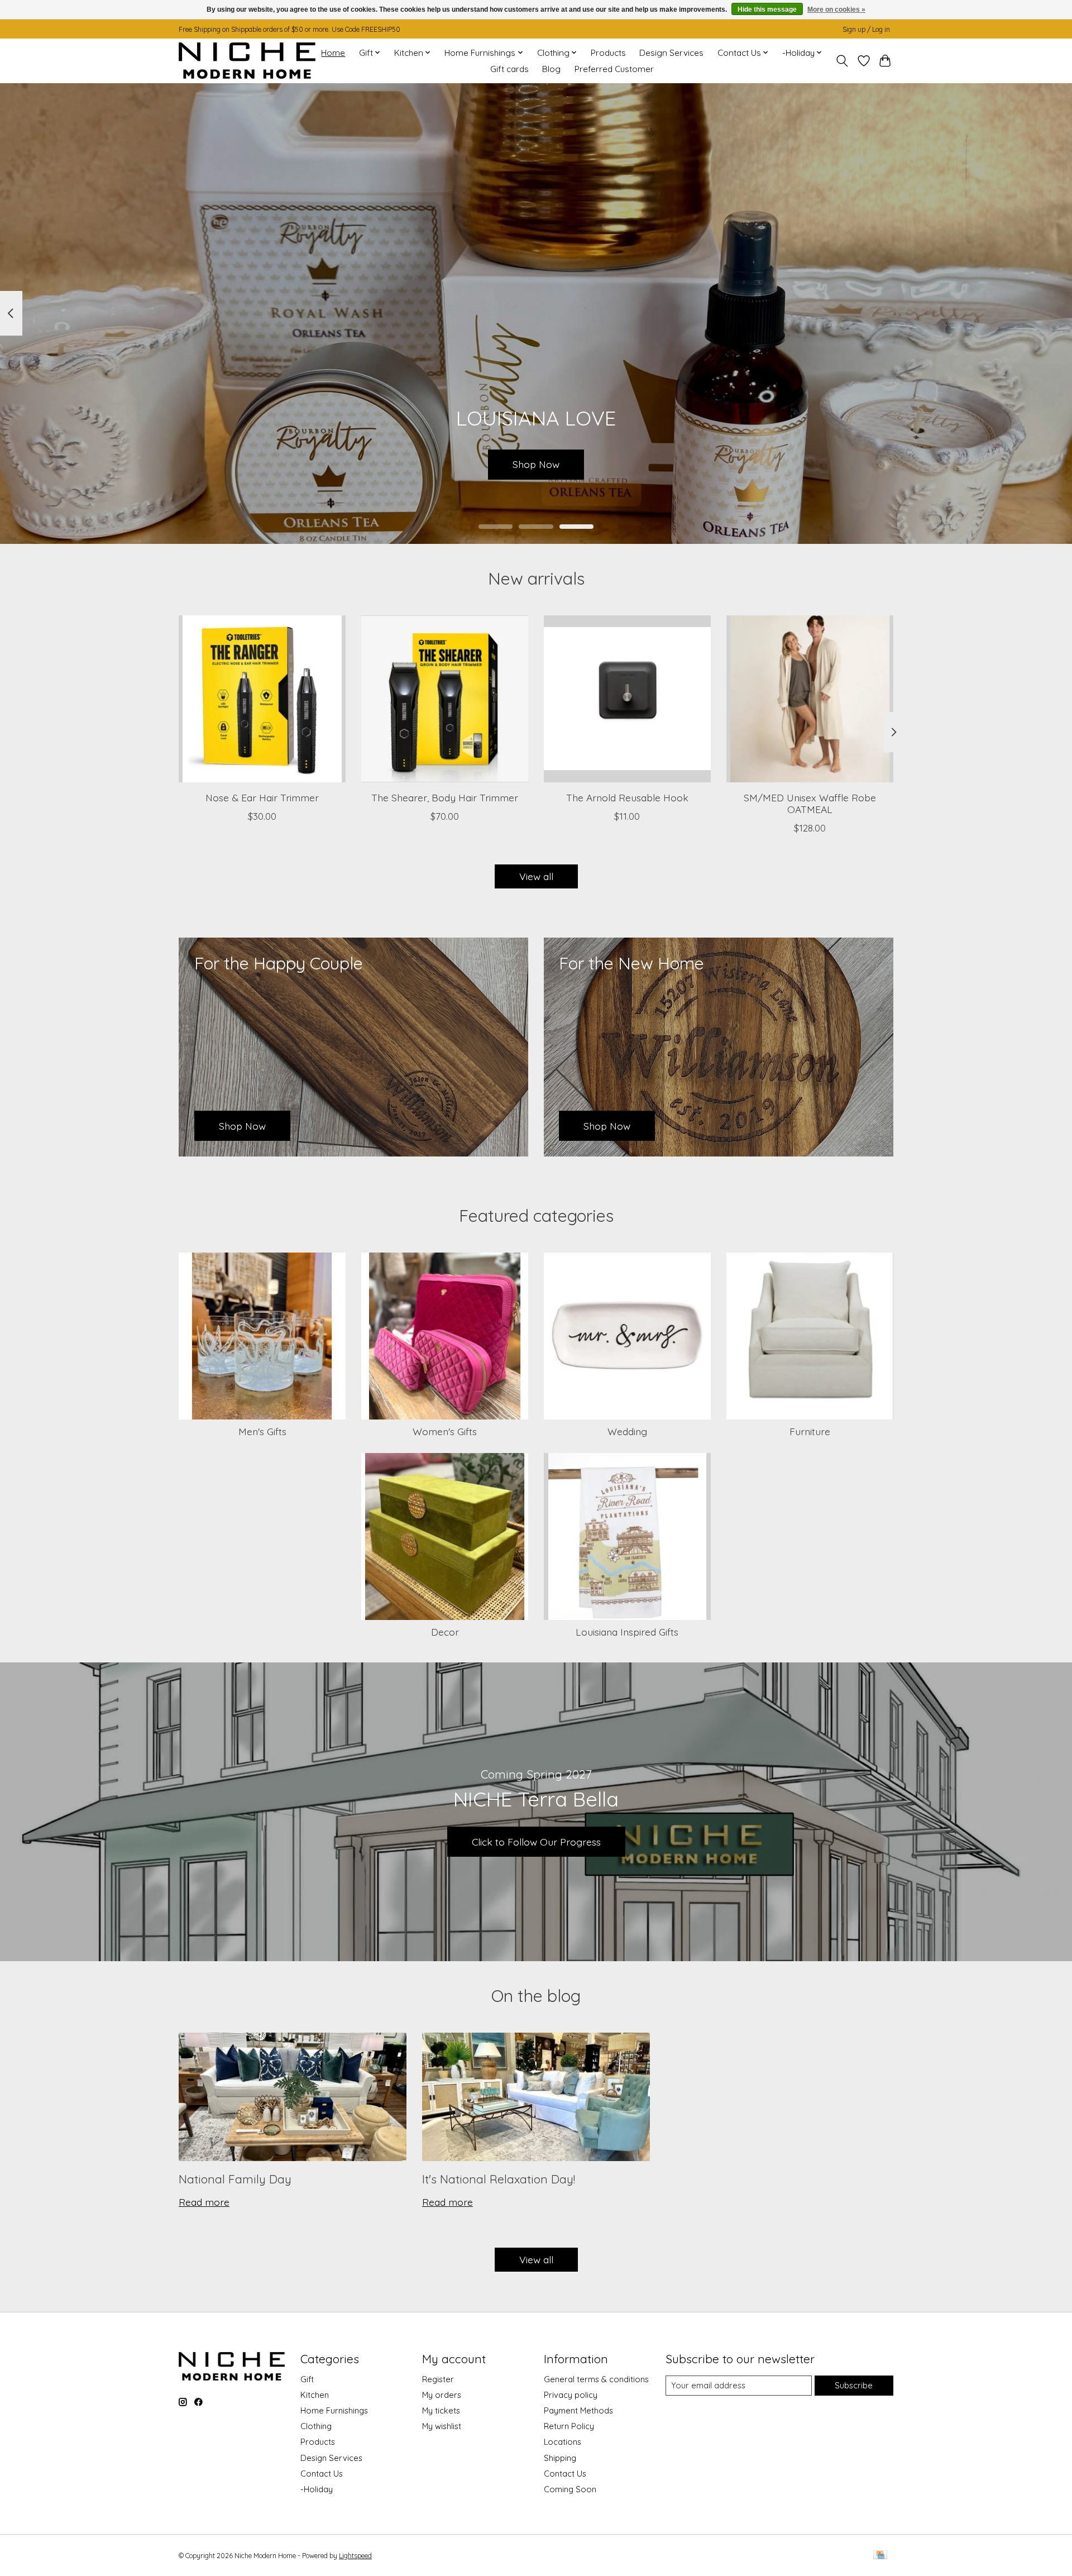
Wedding (627, 1431)
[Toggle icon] (842, 61)
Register (438, 2379)
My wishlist (442, 2426)
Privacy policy (571, 2395)
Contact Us (322, 2474)
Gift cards (509, 69)
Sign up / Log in (866, 29)
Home (333, 53)
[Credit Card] (880, 2556)
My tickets (441, 2410)
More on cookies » (836, 9)
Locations (563, 2442)
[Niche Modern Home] (247, 61)
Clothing (316, 2426)
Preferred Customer (614, 69)
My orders (442, 2395)
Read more (204, 2202)
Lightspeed (355, 2556)
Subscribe (854, 2385)
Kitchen (315, 2395)
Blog (551, 69)
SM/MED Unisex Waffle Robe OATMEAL (810, 803)
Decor (445, 1632)
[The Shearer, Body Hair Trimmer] (445, 699)
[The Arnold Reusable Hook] (627, 699)
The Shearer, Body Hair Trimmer (445, 797)
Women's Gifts (445, 1431)
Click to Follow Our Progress (536, 1842)
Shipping (560, 2458)
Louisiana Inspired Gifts (627, 1632)
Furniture (810, 1431)
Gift (307, 2379)
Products (608, 53)
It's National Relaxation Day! (499, 2179)
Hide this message (767, 9)
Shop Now (536, 464)
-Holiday (317, 2489)
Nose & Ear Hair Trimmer (262, 797)
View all (536, 876)
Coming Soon (570, 2489)
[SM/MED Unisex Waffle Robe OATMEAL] (810, 699)
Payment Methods (578, 2410)
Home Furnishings (334, 2410)
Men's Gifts (262, 1431)
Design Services (671, 53)
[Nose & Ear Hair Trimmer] (262, 699)
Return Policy (569, 2426)
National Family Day (235, 2179)
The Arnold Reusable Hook (627, 797)
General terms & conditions (596, 2379)
